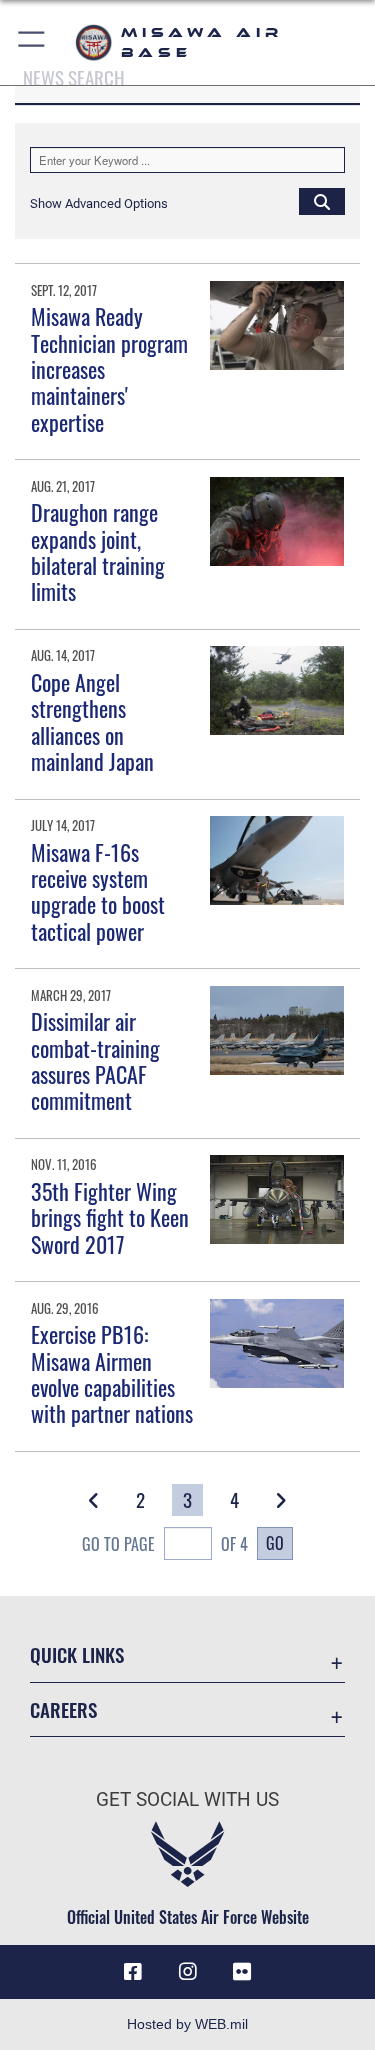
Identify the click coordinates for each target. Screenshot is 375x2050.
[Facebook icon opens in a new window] (133, 1972)
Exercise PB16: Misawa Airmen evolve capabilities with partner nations (112, 1373)
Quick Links (77, 1654)
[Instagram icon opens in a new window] (188, 1972)
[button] (32, 42)
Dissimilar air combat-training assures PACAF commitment (95, 1060)
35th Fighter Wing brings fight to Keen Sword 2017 (110, 1217)
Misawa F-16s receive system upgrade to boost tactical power (98, 891)
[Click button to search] (322, 201)
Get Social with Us (187, 1799)
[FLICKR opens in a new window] (242, 1972)
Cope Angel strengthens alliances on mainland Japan (92, 721)
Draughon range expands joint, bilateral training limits (98, 551)
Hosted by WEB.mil (187, 2024)
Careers (63, 1709)
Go (275, 1543)
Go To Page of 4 (165, 1544)
